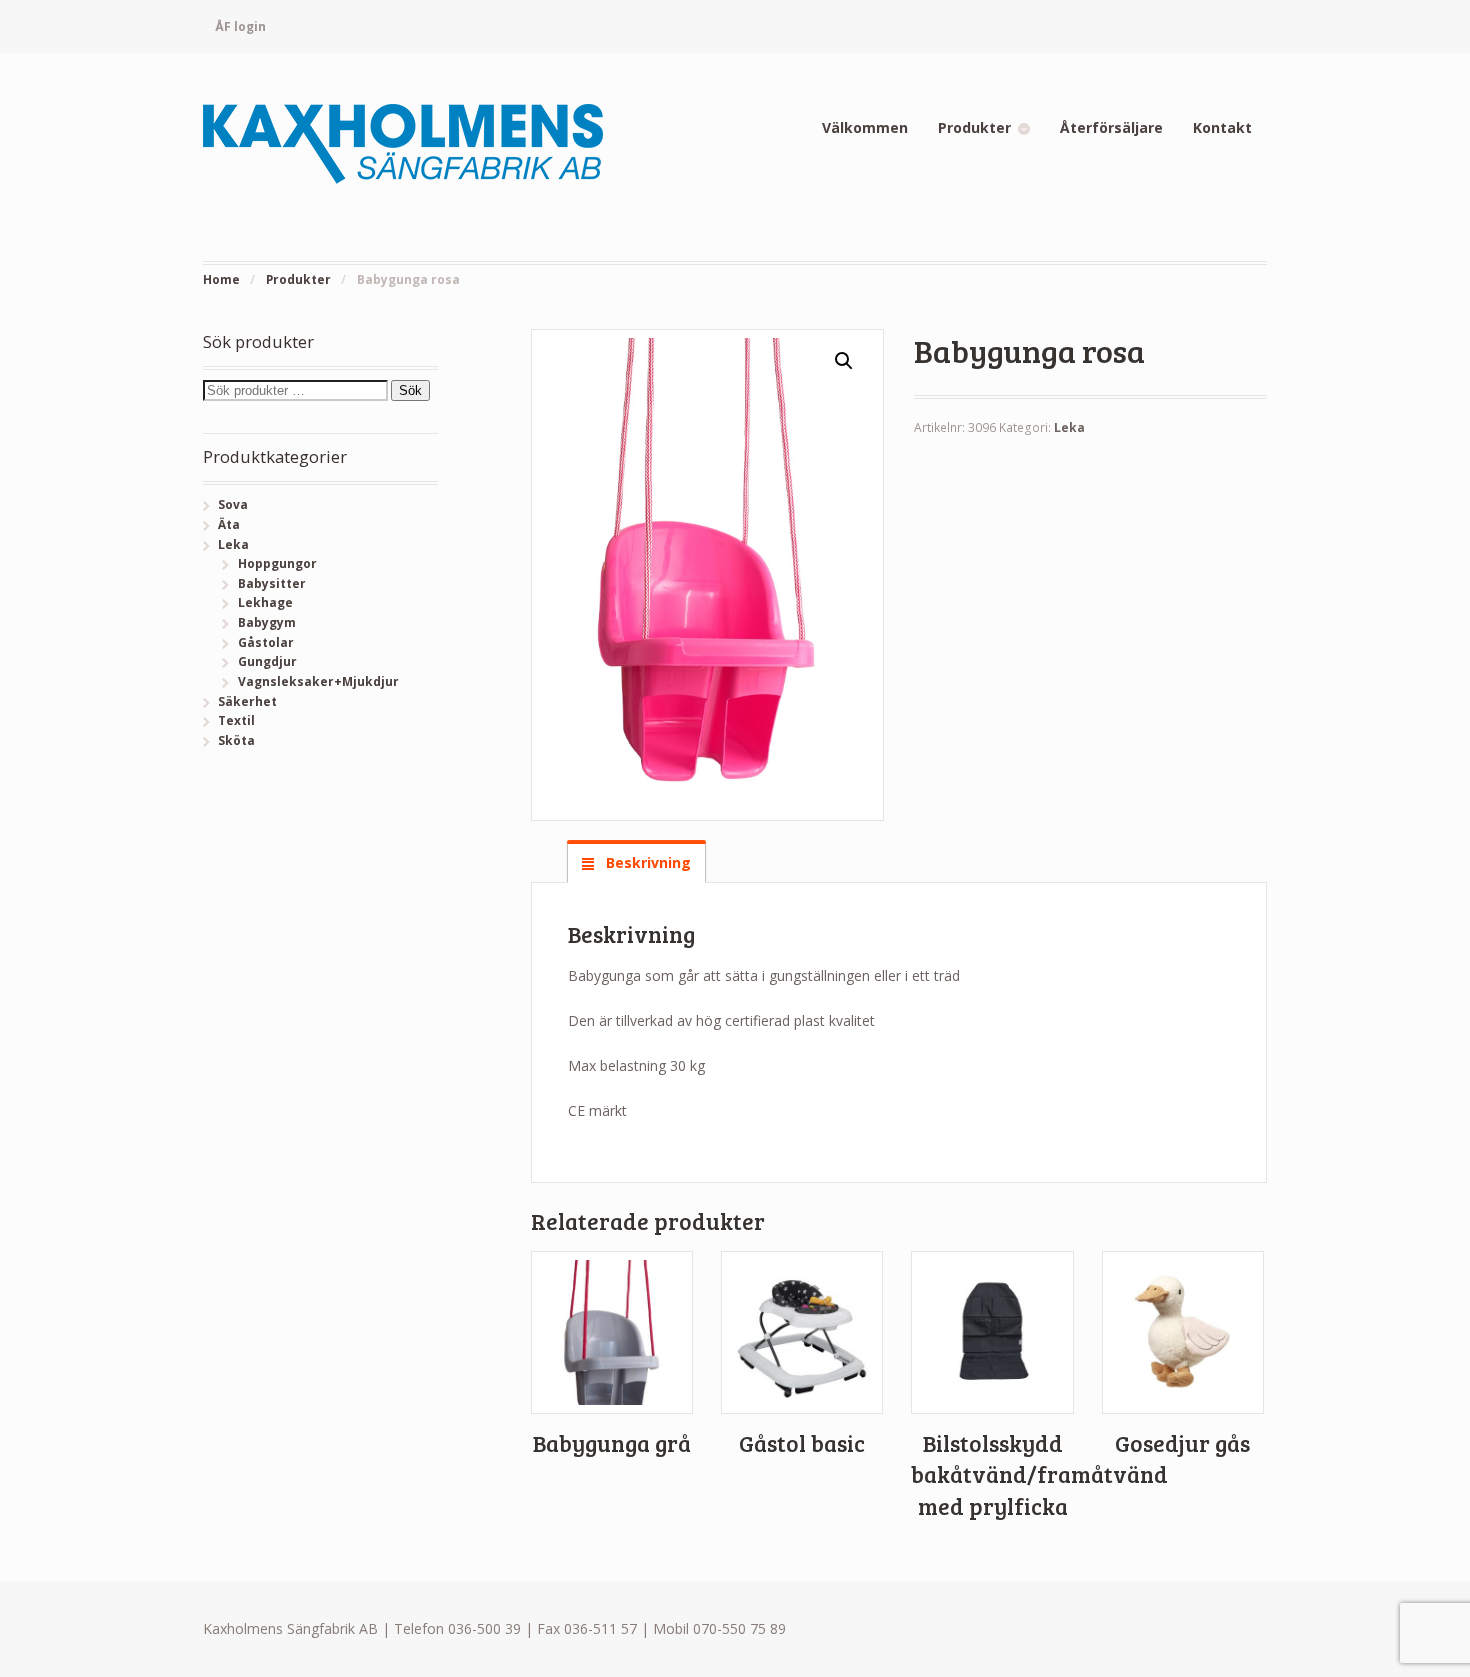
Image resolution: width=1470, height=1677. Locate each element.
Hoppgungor (277, 563)
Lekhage (265, 602)
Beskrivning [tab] (646, 862)
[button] (844, 361)
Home (221, 279)
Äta (229, 524)
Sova (233, 504)
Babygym (267, 622)
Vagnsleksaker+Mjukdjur (318, 681)
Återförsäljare (1111, 127)
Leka (1069, 427)
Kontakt (1222, 127)
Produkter (974, 127)
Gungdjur (267, 661)
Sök (410, 390)
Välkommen (865, 127)
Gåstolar (266, 642)
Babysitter (272, 583)
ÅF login (240, 26)
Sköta (236, 740)
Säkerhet (247, 701)
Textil (236, 720)
